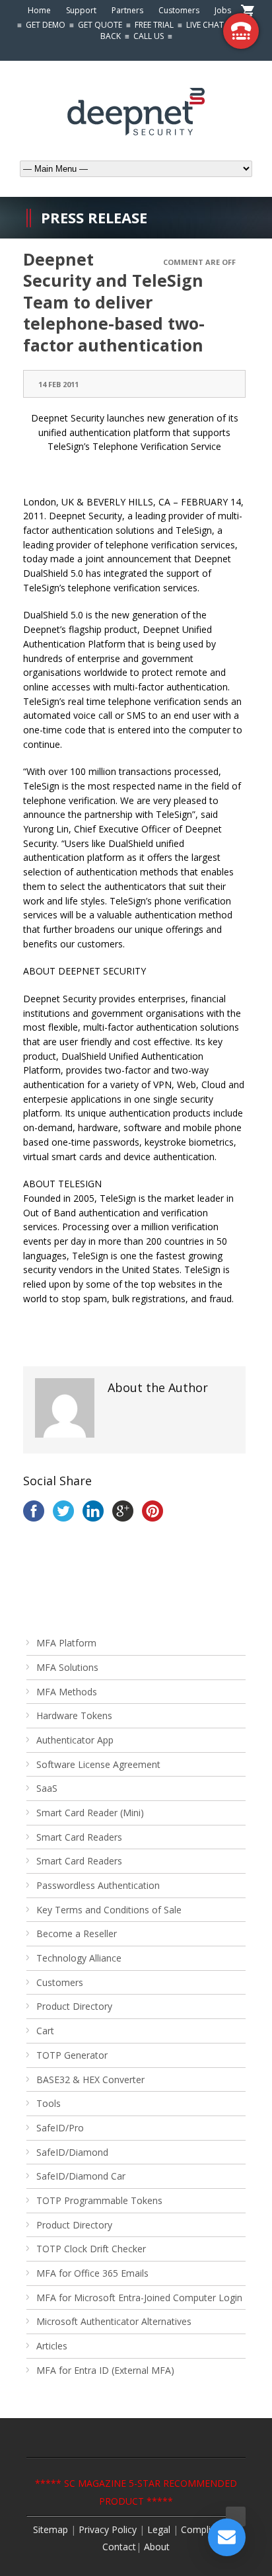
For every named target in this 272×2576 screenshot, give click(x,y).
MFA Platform (66, 1643)
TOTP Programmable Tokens (99, 2200)
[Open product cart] (248, 12)
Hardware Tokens (74, 1715)
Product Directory (74, 2006)
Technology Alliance (79, 1958)
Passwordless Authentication (98, 1885)
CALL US (149, 36)
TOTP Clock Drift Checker (91, 2249)
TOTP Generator (72, 2055)
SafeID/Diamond (72, 2152)
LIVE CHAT (205, 25)
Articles (52, 2346)
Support (81, 10)
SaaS (47, 1788)
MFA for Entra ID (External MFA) (105, 2370)
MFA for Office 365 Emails (92, 2273)
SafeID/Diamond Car (81, 2176)
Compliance (206, 2529)
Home (39, 10)
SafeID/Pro (60, 2128)
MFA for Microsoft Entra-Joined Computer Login (139, 2298)
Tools (49, 2103)
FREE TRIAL (154, 25)
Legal (160, 2529)
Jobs (223, 10)
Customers (179, 10)
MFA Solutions (67, 1667)
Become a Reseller (77, 1933)
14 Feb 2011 (58, 384)
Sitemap (51, 2529)
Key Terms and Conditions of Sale (109, 1910)
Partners (127, 10)
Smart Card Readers (79, 1837)
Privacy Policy (108, 2529)
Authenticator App (75, 1740)
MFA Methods (67, 1692)
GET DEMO (46, 25)
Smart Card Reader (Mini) (90, 1813)
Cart (45, 2031)
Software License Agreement (98, 1764)
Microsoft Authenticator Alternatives (114, 2321)
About (157, 2547)
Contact (119, 2547)
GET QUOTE (100, 25)
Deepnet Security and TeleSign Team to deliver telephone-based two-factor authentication (114, 302)
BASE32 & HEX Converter (90, 2079)
